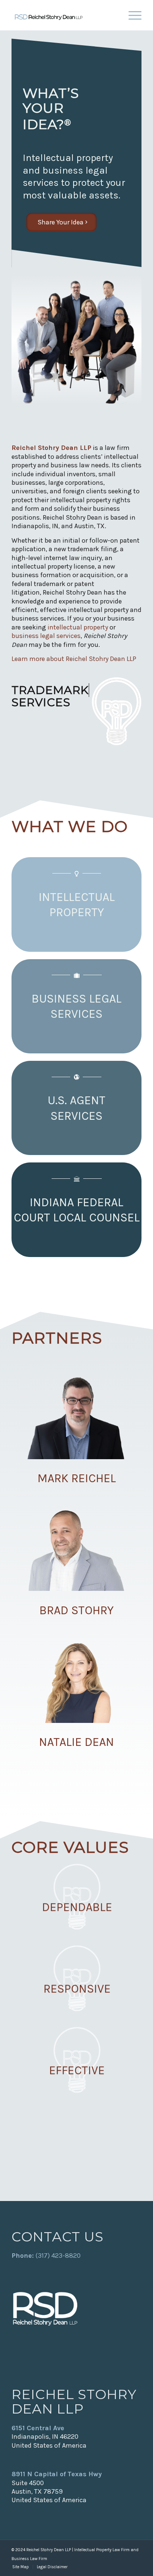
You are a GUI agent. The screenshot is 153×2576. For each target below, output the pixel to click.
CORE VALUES (70, 1847)
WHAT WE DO (70, 826)
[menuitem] (131, 15)
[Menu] (131, 15)
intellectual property (78, 627)
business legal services (46, 636)
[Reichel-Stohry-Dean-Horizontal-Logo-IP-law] (64, 15)
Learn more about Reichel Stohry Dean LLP (74, 659)
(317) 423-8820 (58, 2256)
